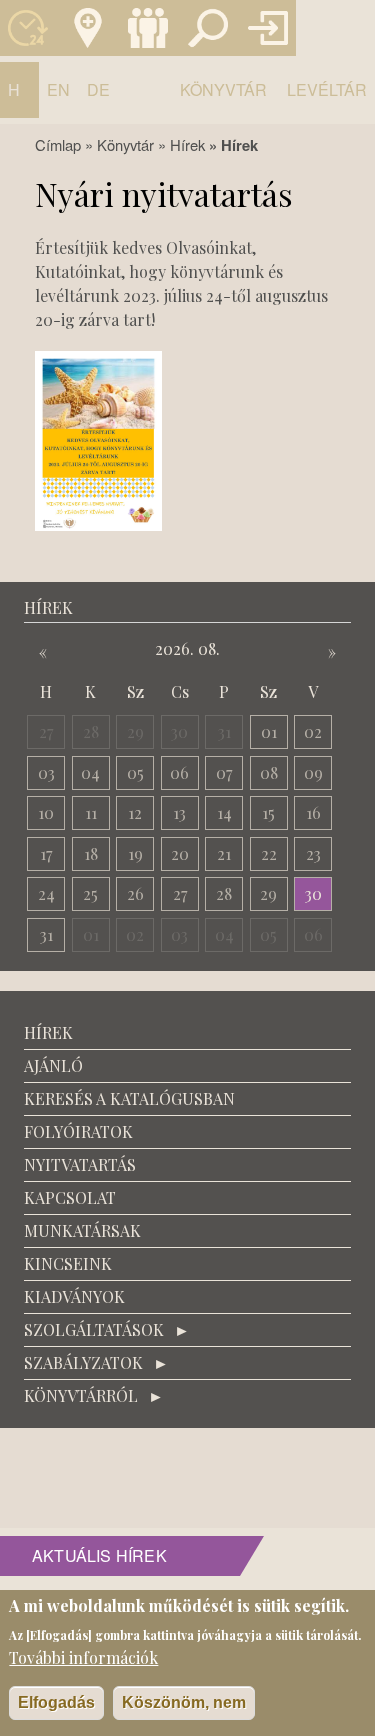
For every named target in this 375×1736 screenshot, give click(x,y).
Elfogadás (56, 1702)
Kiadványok (74, 1296)
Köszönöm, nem (184, 1702)
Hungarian (19, 98)
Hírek (187, 144)
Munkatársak (148, 28)
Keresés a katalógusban (208, 28)
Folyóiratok (78, 1131)
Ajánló (53, 1065)
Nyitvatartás (28, 28)
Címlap (58, 144)
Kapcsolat (88, 28)
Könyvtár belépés (268, 28)
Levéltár (327, 89)
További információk (83, 1657)
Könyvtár (223, 89)
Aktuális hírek (99, 1555)
